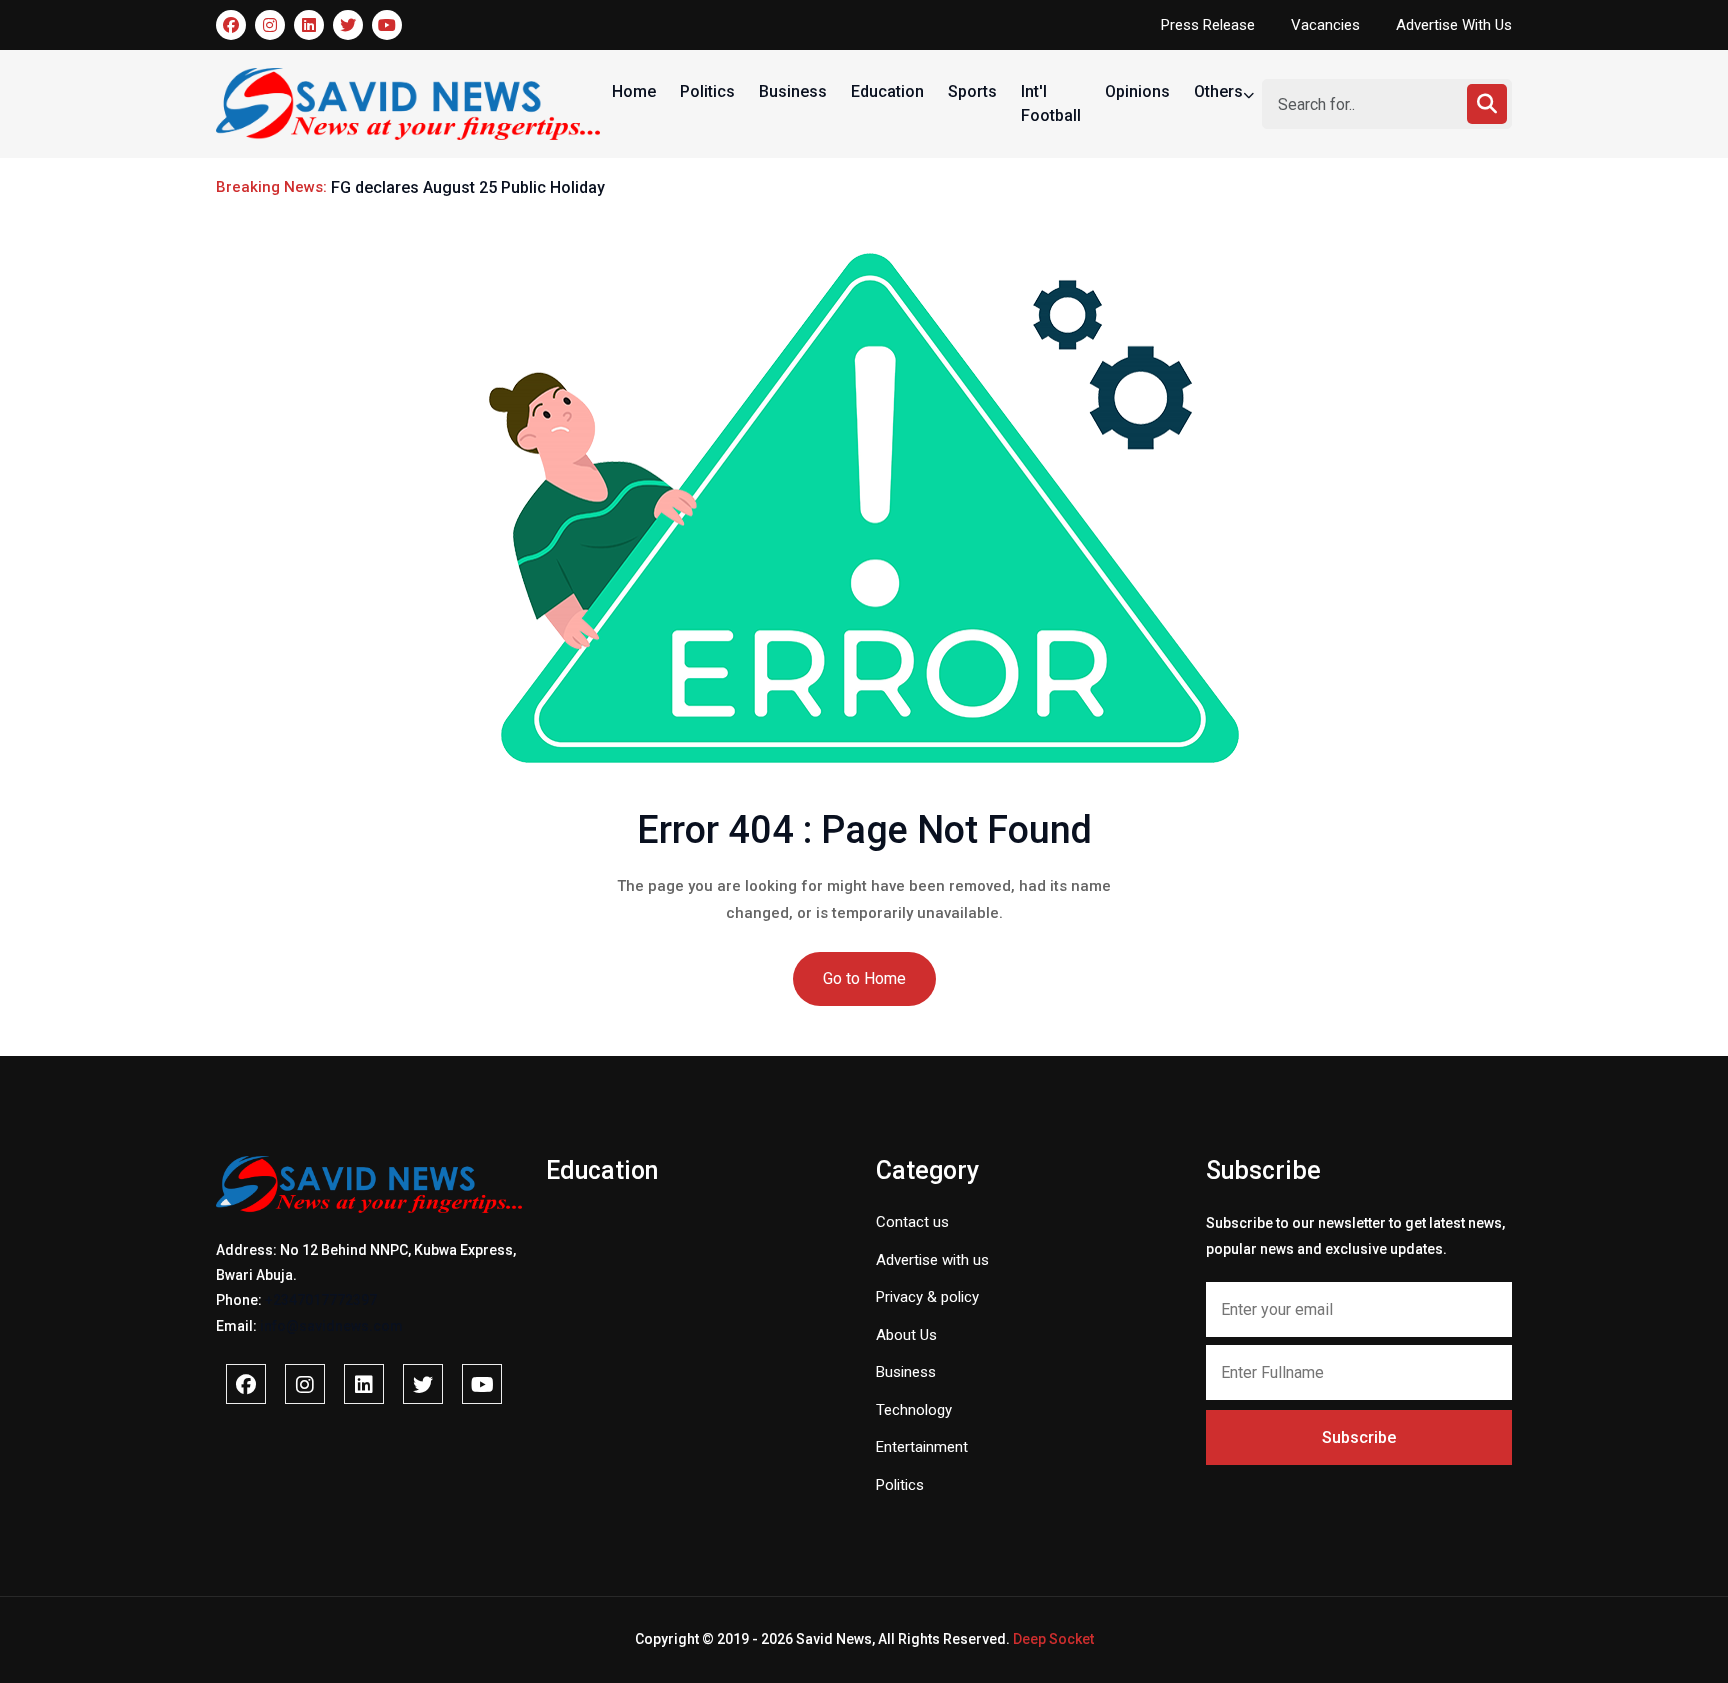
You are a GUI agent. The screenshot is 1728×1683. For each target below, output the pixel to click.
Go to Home (864, 978)
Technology (914, 1410)
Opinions (1137, 91)
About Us (906, 1335)
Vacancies (1325, 25)
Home (634, 91)
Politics (707, 91)
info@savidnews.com (331, 1326)
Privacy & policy (927, 1297)
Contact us (912, 1222)
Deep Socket (1053, 1639)
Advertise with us (932, 1260)
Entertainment (922, 1447)
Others (1220, 91)
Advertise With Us (1454, 25)
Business (793, 91)
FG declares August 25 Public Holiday (468, 187)
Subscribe (1359, 1437)
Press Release (1208, 25)
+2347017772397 (321, 1300)
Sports (972, 91)
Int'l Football (1051, 103)
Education (887, 91)
